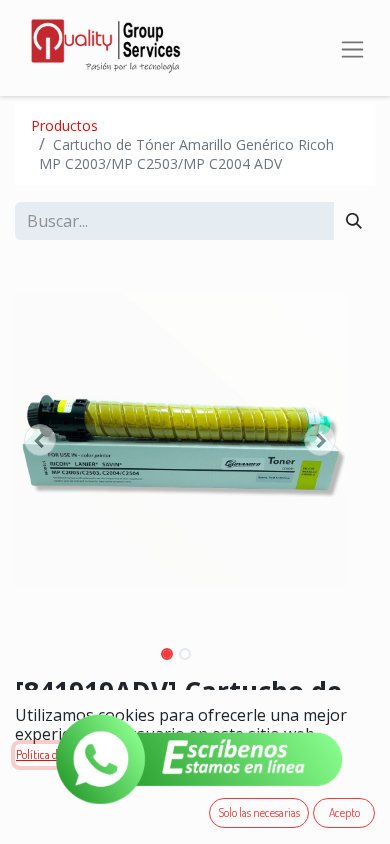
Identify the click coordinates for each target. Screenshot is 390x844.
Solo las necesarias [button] (259, 812)
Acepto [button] (344, 812)
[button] (40, 440)
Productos (64, 125)
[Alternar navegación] (352, 47)
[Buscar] (354, 221)
